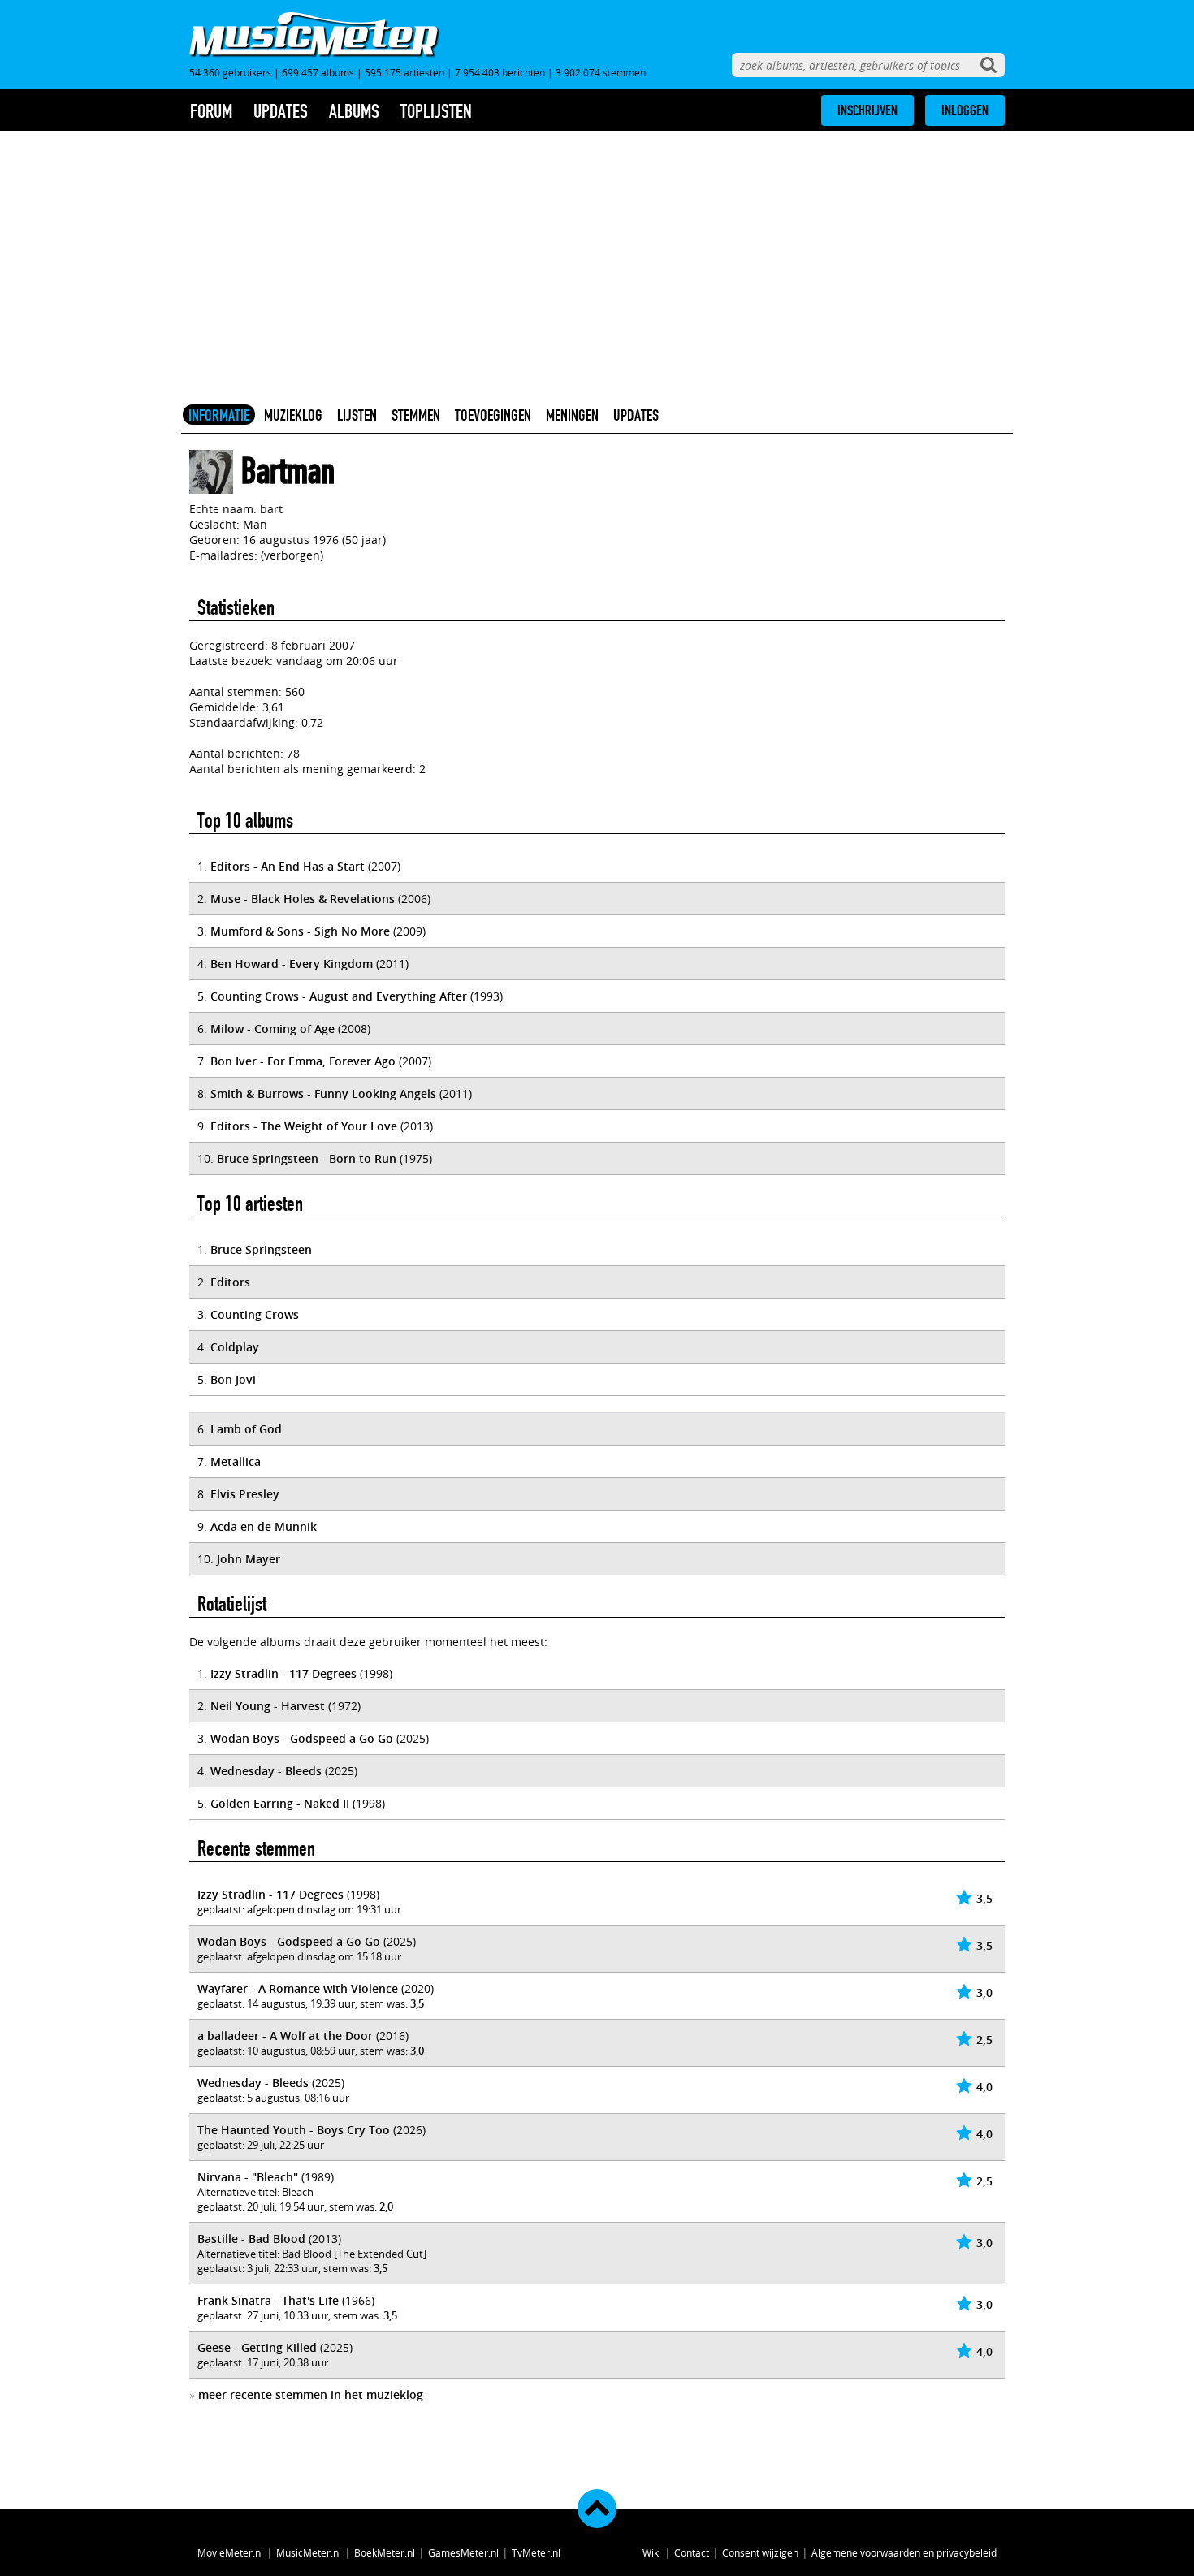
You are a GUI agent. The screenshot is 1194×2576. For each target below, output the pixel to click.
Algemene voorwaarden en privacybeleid (904, 2552)
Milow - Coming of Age (273, 1029)
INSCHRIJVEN (867, 110)
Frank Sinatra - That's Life (268, 2300)
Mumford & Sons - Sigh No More (300, 931)
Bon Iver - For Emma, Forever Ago (303, 1061)
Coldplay (235, 1347)
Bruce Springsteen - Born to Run (307, 1158)
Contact (692, 2552)
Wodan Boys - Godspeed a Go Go (302, 1738)
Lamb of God (246, 1429)
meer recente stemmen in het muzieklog (311, 2394)
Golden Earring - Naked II (280, 1803)
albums (354, 111)
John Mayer (249, 1559)
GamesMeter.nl (463, 2552)
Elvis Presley (245, 1494)
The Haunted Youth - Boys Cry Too (294, 2130)
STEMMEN (416, 415)
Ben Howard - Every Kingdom (292, 964)
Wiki (652, 2552)
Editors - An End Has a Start (288, 866)
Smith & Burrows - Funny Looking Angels (323, 1094)
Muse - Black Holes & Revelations (303, 899)
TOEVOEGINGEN (493, 415)
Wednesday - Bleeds (266, 1771)
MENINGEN (572, 415)
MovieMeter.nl (230, 2552)
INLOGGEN (965, 110)
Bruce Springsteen (261, 1249)
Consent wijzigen (760, 2552)
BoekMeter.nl (385, 2552)
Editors (230, 1282)
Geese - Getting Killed (257, 2347)
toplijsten (436, 111)
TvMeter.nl (536, 2552)
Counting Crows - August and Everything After (339, 996)
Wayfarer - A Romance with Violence (298, 1988)
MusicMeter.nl (309, 2552)
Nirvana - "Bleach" (248, 2177)
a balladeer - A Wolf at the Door (285, 2036)
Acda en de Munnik (264, 1526)
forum (211, 111)
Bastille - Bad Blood (251, 2239)
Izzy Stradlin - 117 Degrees (283, 1673)
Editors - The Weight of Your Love (304, 1126)
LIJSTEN (357, 415)
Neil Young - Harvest (268, 1706)
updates (281, 111)
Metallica (236, 1461)
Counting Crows (255, 1314)
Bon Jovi (233, 1379)
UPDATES (636, 415)
